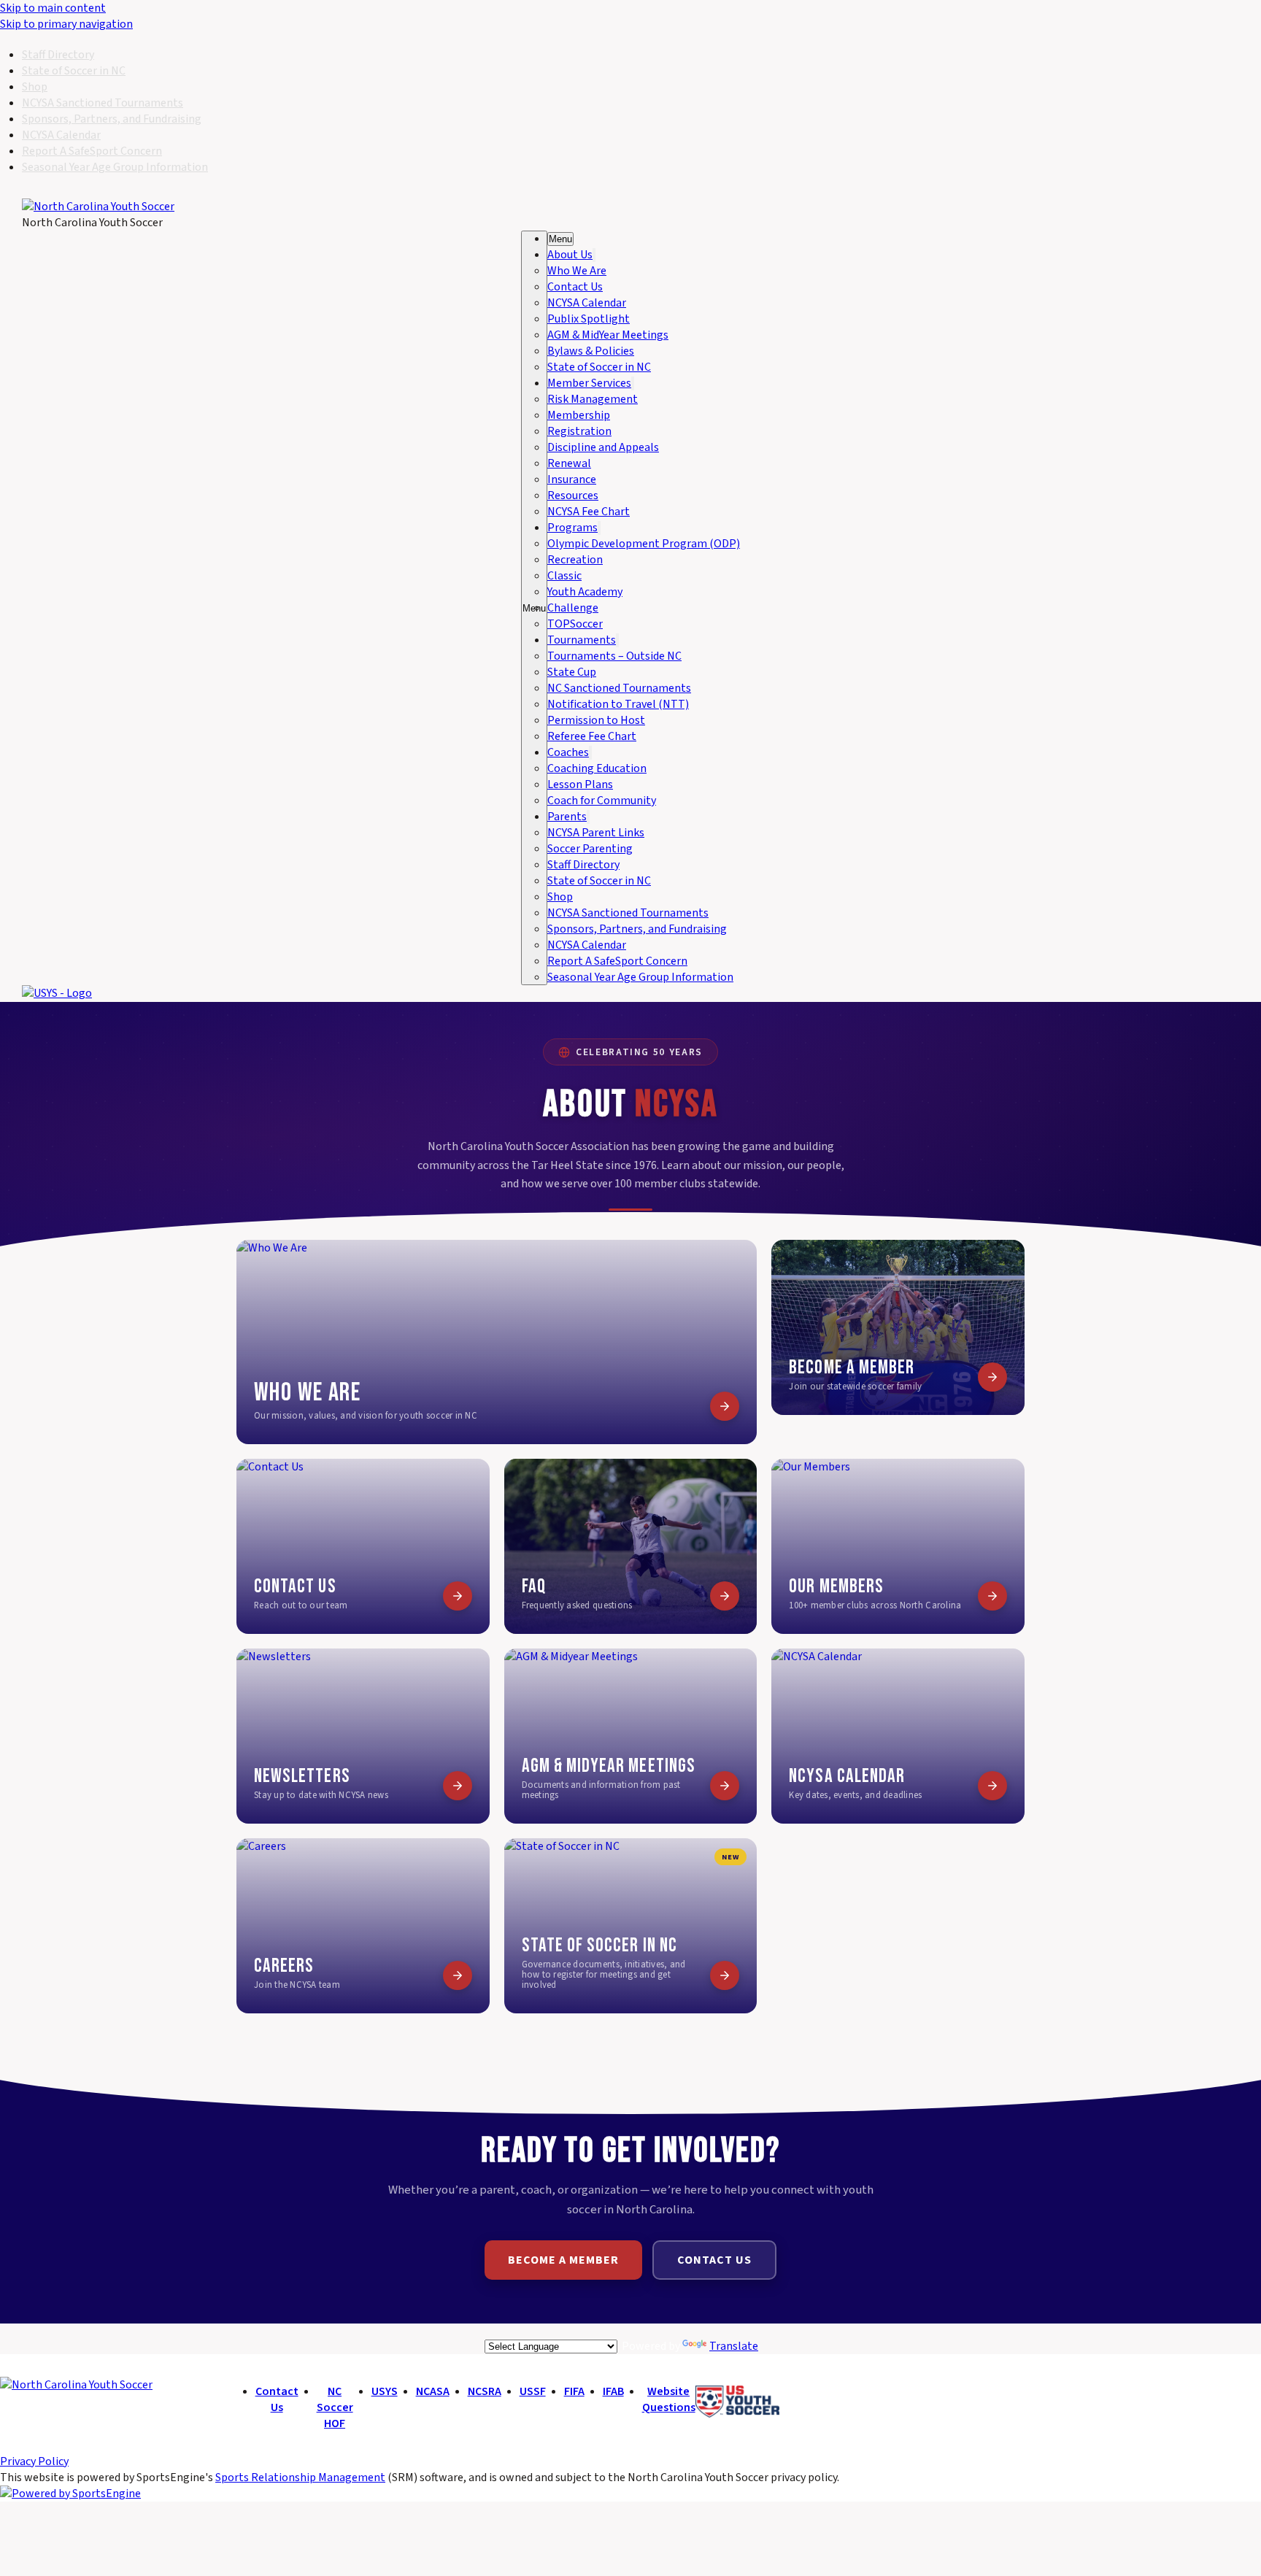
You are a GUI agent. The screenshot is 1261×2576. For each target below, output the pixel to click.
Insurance (572, 479)
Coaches (568, 752)
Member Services (589, 383)
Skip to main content (53, 8)
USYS (385, 2391)
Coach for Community (602, 801)
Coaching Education (597, 768)
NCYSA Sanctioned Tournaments (103, 103)
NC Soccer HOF (335, 2407)
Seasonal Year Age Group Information (115, 167)
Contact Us (575, 287)
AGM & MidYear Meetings (608, 335)
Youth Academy (585, 592)
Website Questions (669, 2399)
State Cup (572, 672)
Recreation (575, 560)
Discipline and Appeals (603, 447)
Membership (579, 415)
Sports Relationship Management (300, 2477)
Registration (579, 431)
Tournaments (582, 640)
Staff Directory (58, 55)
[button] (560, 239)
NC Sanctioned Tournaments (619, 688)
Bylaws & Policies (591, 351)
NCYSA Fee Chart (589, 512)
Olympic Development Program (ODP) (644, 544)
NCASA (433, 2391)
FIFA (574, 2391)
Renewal (569, 463)
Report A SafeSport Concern (92, 151)
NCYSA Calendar (61, 135)
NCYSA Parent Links (596, 833)
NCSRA (485, 2391)
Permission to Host (596, 720)
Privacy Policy (34, 2461)
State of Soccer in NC (74, 71)
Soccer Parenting (590, 849)
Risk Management (593, 399)
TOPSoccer (575, 624)
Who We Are (577, 271)
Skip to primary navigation (66, 24)
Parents (567, 817)
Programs (572, 528)
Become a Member (563, 2260)
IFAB (613, 2391)
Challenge (573, 608)
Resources (573, 495)
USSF (533, 2391)
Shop (35, 87)
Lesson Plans (580, 784)
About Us (570, 255)
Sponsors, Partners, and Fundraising (112, 119)
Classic (564, 576)
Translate (734, 2346)
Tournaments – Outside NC (614, 656)
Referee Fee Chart (592, 736)
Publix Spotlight (589, 319)
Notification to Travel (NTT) (618, 704)
